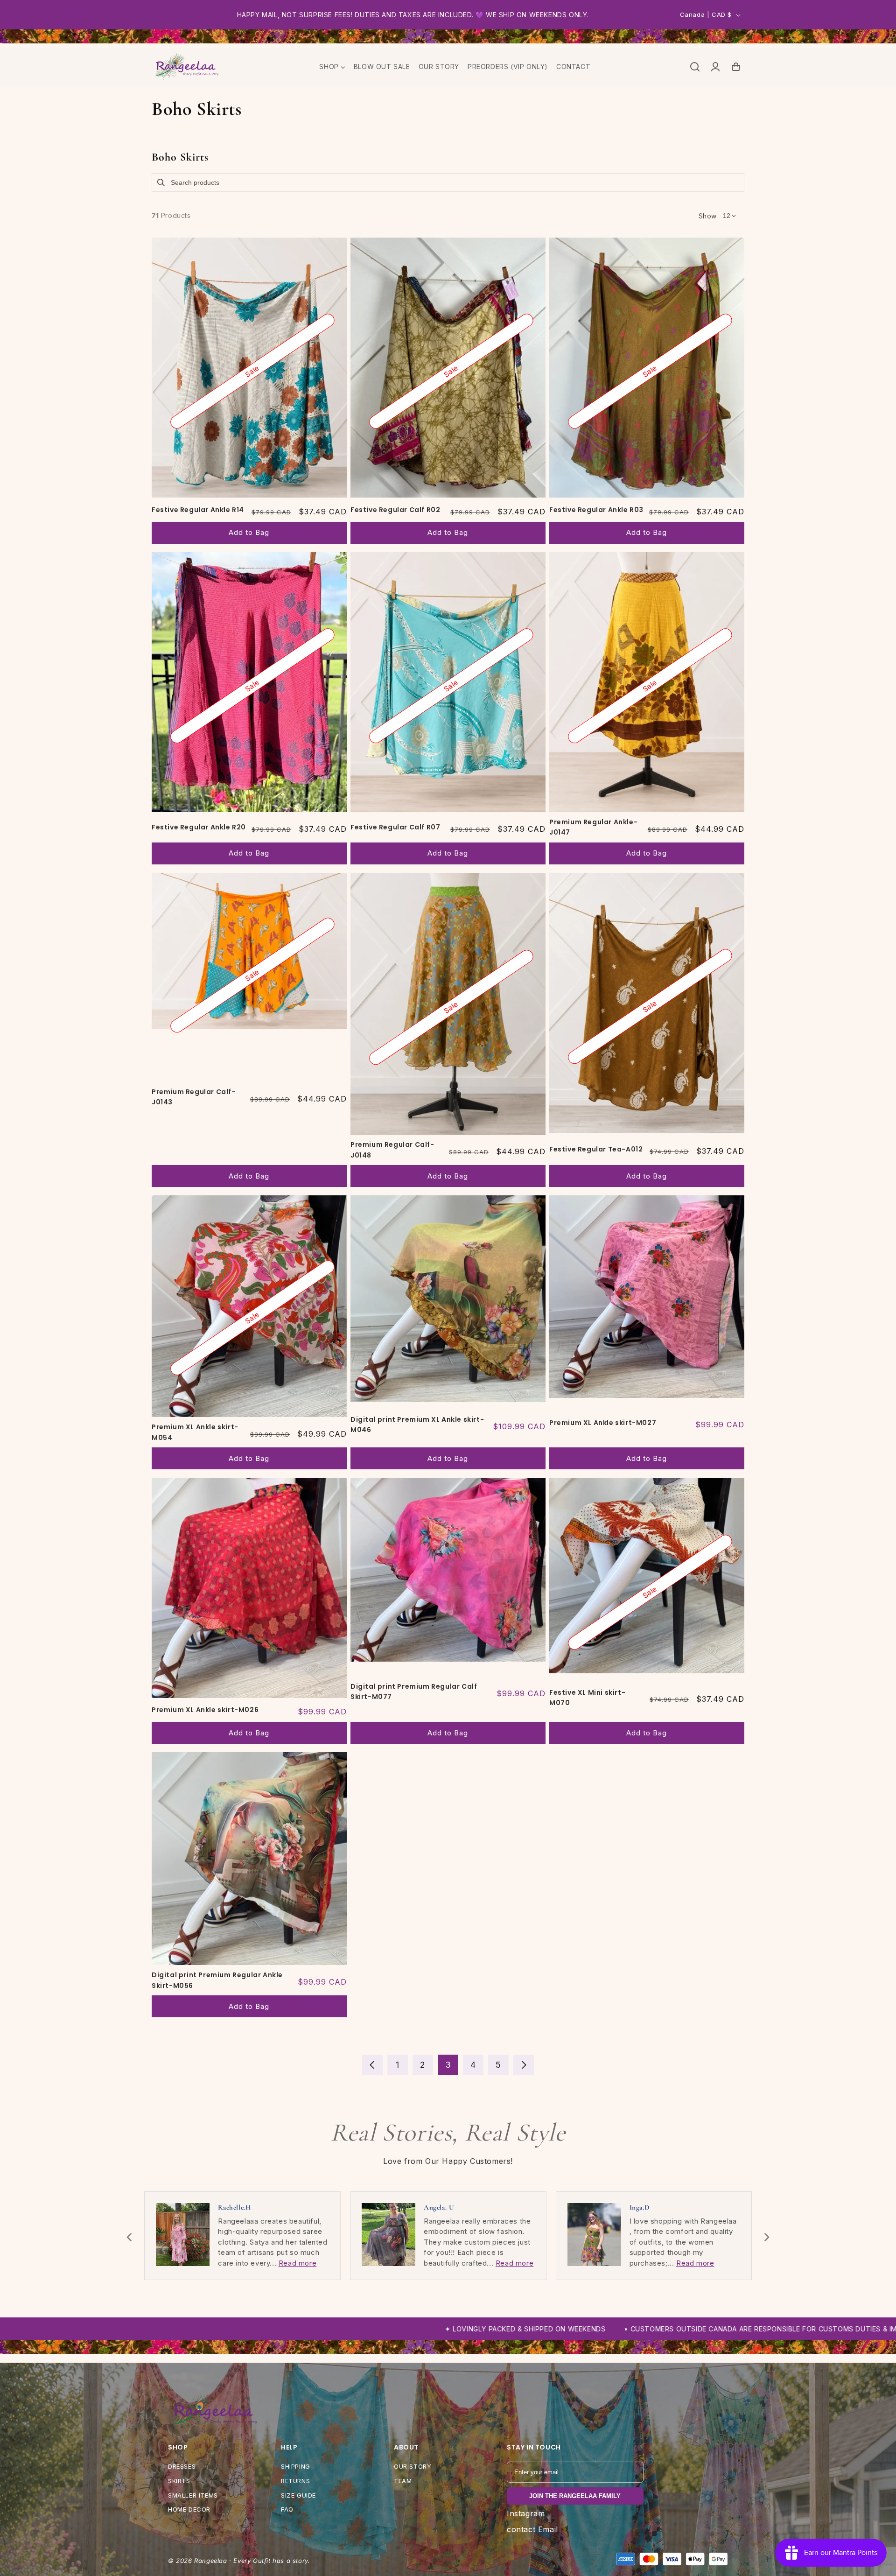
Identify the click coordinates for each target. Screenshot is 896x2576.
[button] (695, 67)
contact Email (532, 2529)
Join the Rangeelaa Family (575, 2496)
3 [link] (448, 2065)
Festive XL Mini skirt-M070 (587, 1698)
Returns (295, 2481)
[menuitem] (332, 67)
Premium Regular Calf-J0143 (194, 1097)
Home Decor (189, 2509)
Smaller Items (193, 2495)
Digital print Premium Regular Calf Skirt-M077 (414, 1692)
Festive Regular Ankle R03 (596, 510)
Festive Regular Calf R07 (395, 827)
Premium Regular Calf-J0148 (392, 1150)
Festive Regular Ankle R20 (199, 827)
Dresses (182, 2466)
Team (403, 2481)
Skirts (179, 2481)
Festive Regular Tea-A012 (596, 1149)
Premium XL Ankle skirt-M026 (205, 1710)
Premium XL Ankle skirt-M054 (195, 1432)
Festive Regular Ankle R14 (198, 510)
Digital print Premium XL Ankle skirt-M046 (417, 1425)
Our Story (413, 2466)
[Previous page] (372, 2065)
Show (708, 216)
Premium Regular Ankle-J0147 (593, 827)
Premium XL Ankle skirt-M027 (603, 1423)
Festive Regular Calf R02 (395, 510)
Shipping (296, 2466)
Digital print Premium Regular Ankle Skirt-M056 (217, 1980)
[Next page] (524, 2065)
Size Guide (298, 2495)
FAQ (287, 2509)
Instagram (526, 2513)
